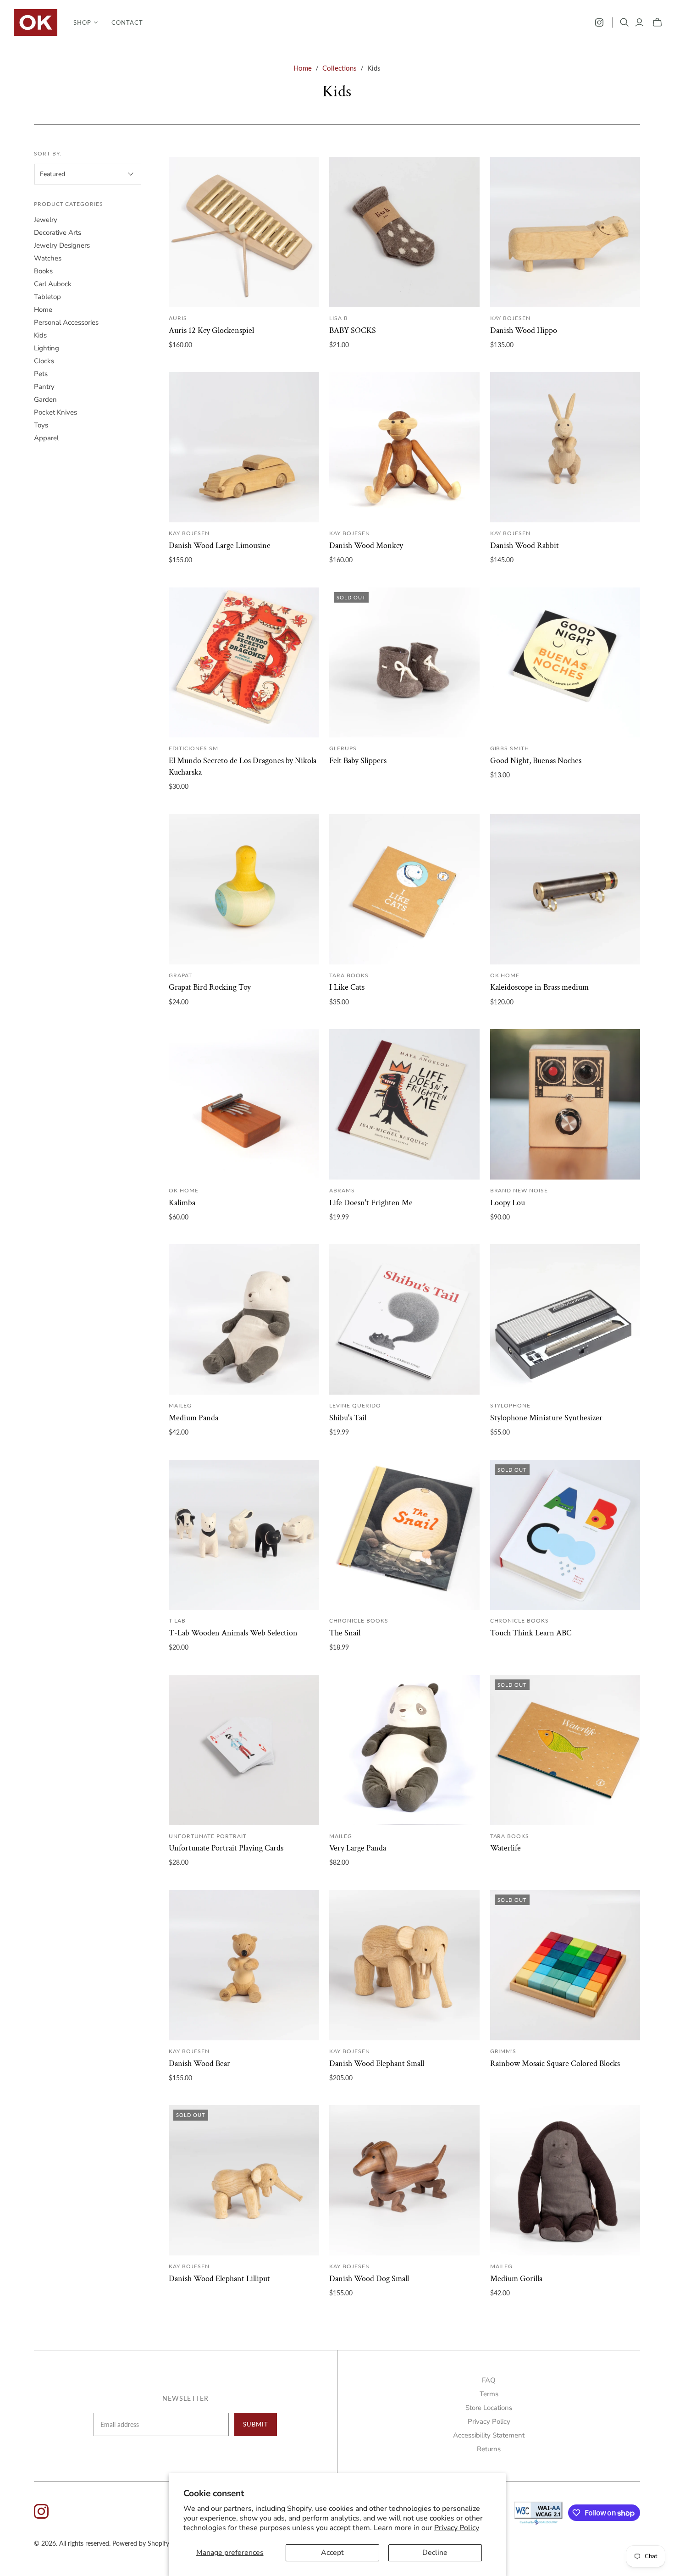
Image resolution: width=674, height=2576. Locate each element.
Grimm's (503, 2051)
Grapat (180, 975)
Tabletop (47, 297)
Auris (178, 318)
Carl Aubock (53, 284)
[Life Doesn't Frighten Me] (404, 1104)
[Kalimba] (244, 1104)
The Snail (345, 1633)
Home (303, 68)
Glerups (343, 748)
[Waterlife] (565, 1750)
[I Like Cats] (404, 889)
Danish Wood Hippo (524, 330)
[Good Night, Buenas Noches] (565, 663)
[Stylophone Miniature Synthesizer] (565, 1319)
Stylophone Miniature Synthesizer (546, 1418)
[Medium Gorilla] (565, 2180)
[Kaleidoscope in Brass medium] (565, 889)
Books (43, 271)
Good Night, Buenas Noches (536, 761)
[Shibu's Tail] (404, 1319)
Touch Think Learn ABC (531, 1633)
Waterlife (505, 1848)
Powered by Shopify (141, 2543)
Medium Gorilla (516, 2279)
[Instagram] (599, 22)
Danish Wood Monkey (366, 546)
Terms (489, 2394)
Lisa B (339, 318)
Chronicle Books (359, 1620)
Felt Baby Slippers (358, 761)
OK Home (505, 975)
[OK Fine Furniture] (36, 22)
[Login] (639, 22)
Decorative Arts (58, 233)
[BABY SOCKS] (404, 232)
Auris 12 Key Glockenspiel (211, 330)
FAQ (489, 2380)
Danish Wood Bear (199, 2064)
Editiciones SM (193, 748)
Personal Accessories (66, 322)
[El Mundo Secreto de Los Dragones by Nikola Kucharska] (244, 663)
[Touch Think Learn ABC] (565, 1535)
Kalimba (182, 1203)
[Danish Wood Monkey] (404, 447)
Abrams (342, 1190)
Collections (340, 68)
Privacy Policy (457, 2528)
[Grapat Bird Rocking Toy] (244, 889)
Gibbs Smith (510, 748)
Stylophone (511, 1405)
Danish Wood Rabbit (525, 546)
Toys (41, 425)
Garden (45, 399)
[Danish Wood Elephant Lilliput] (244, 2180)
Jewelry (46, 220)
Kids (40, 335)
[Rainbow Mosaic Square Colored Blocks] (565, 1965)
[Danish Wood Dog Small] (404, 2180)
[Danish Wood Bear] (244, 1965)
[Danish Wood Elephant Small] (404, 1965)
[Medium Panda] (244, 1319)
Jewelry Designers (62, 245)
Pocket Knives (55, 412)
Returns (489, 2449)
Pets (41, 374)
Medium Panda (193, 1418)
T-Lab (177, 1620)
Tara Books (349, 975)
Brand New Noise (519, 1190)
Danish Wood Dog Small (369, 2279)
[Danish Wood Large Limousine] (244, 447)
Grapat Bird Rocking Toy (210, 987)
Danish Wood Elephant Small (377, 2064)
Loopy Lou (508, 1203)
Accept (332, 2553)
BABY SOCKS (353, 330)
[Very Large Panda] (404, 1750)
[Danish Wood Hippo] (565, 232)
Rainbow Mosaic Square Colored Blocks (555, 2064)
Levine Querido (355, 1405)
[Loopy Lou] (565, 1104)
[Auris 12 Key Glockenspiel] (244, 232)
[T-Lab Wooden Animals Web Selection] (244, 1535)
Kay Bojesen (511, 318)
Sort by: (48, 153)
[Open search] (624, 22)
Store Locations (489, 2408)
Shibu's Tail (348, 1418)
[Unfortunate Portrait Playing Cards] (244, 1750)
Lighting (47, 348)
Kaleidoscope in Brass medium (539, 987)
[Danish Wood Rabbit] (565, 447)
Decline (435, 2553)
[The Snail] (404, 1535)
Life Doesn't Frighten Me (371, 1203)
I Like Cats (347, 987)
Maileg (180, 1405)
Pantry (44, 387)
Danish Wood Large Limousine (220, 546)
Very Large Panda (358, 1848)
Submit (256, 2424)
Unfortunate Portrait (207, 1836)
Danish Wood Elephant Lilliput (219, 2279)
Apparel (46, 438)
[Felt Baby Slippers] (404, 663)
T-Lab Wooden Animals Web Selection (233, 1633)
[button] (86, 22)
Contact (127, 22)
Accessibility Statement (489, 2435)
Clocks (44, 361)
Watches (48, 258)
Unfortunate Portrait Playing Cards (226, 1848)
